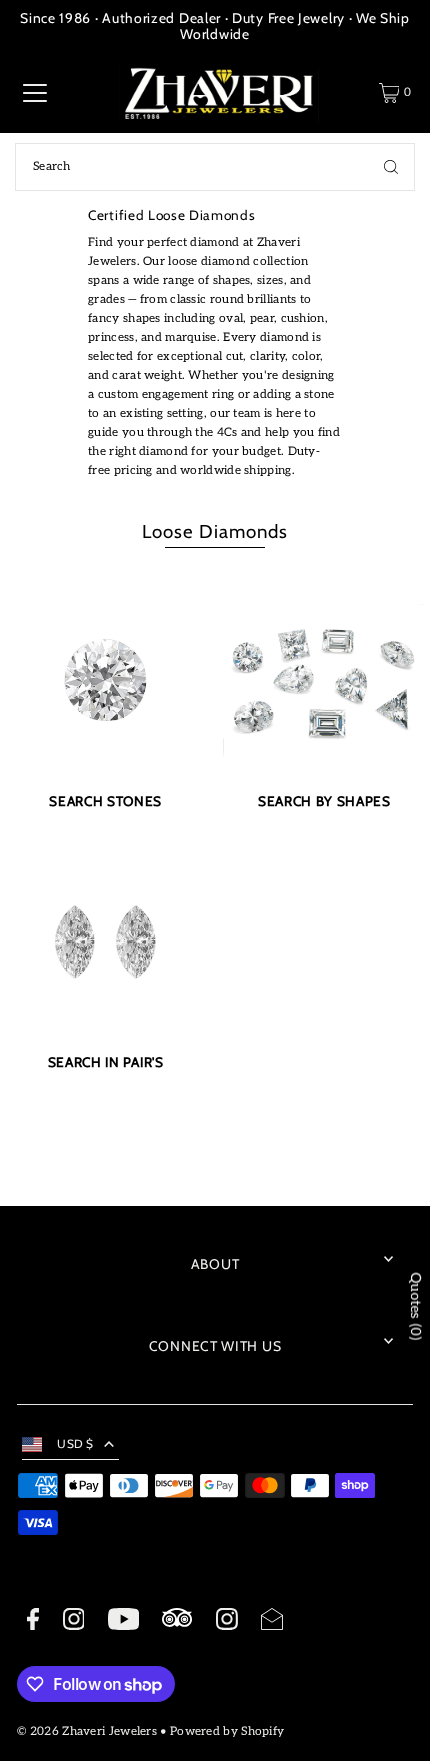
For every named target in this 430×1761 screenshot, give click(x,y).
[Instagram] (74, 1622)
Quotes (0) (415, 1306)
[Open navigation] (35, 93)
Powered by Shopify (227, 1731)
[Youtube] (123, 1622)
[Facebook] (33, 1622)
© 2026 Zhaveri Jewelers (87, 1731)
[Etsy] (177, 1620)
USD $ (75, 1444)
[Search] (391, 167)
